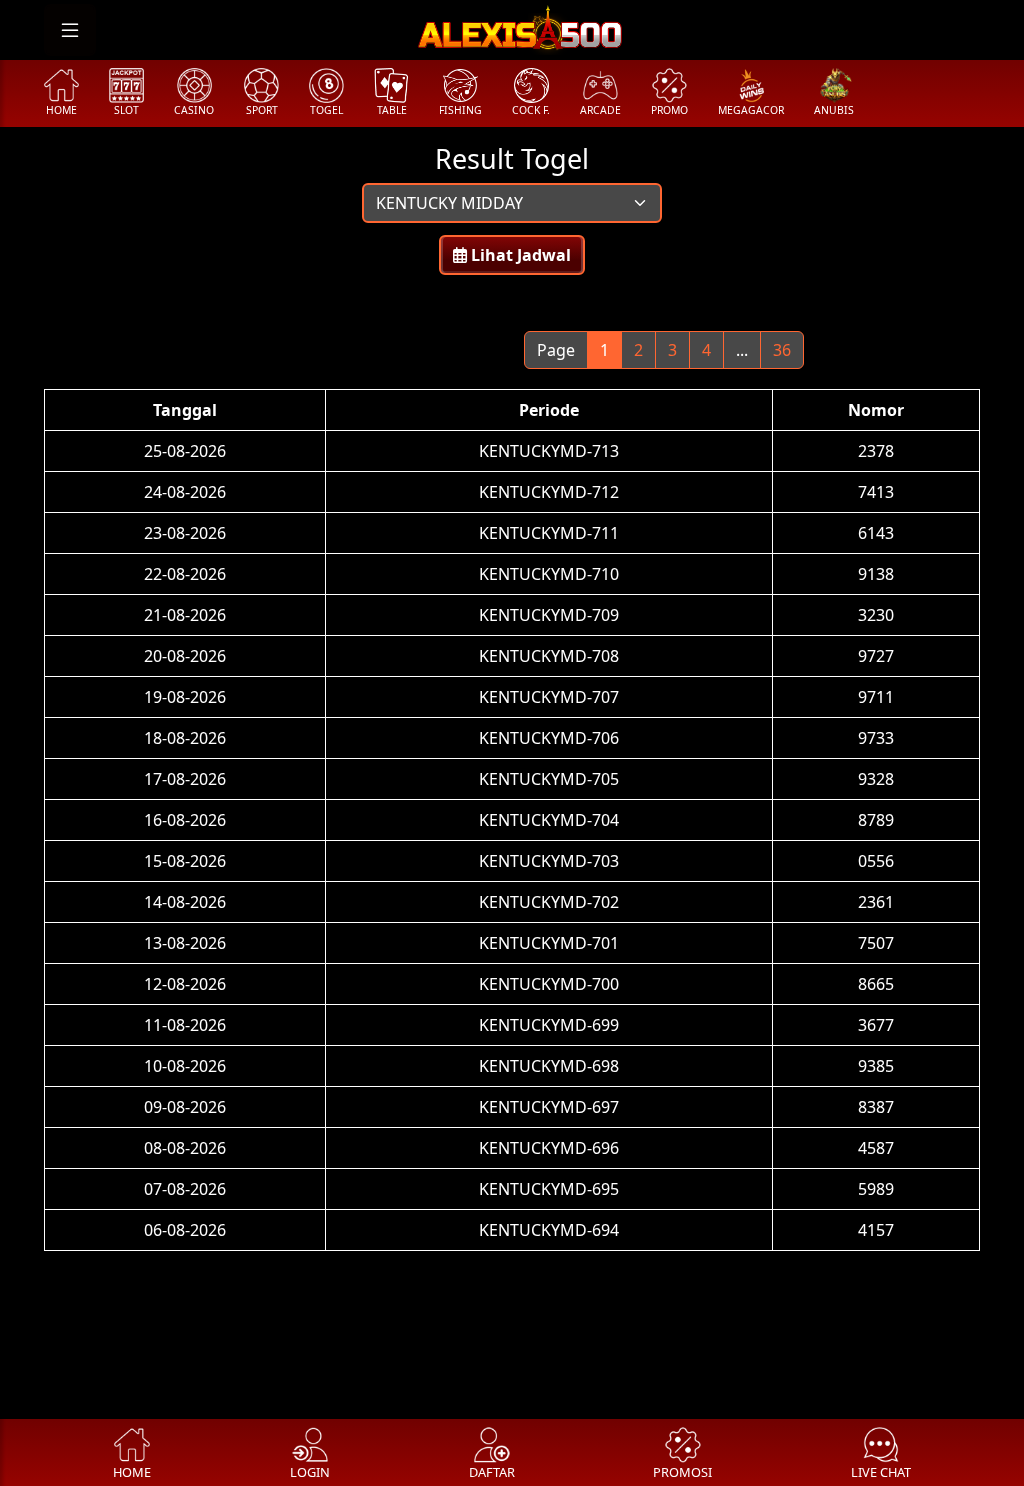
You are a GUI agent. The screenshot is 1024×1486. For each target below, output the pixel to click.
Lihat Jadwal (519, 255)
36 (782, 350)
